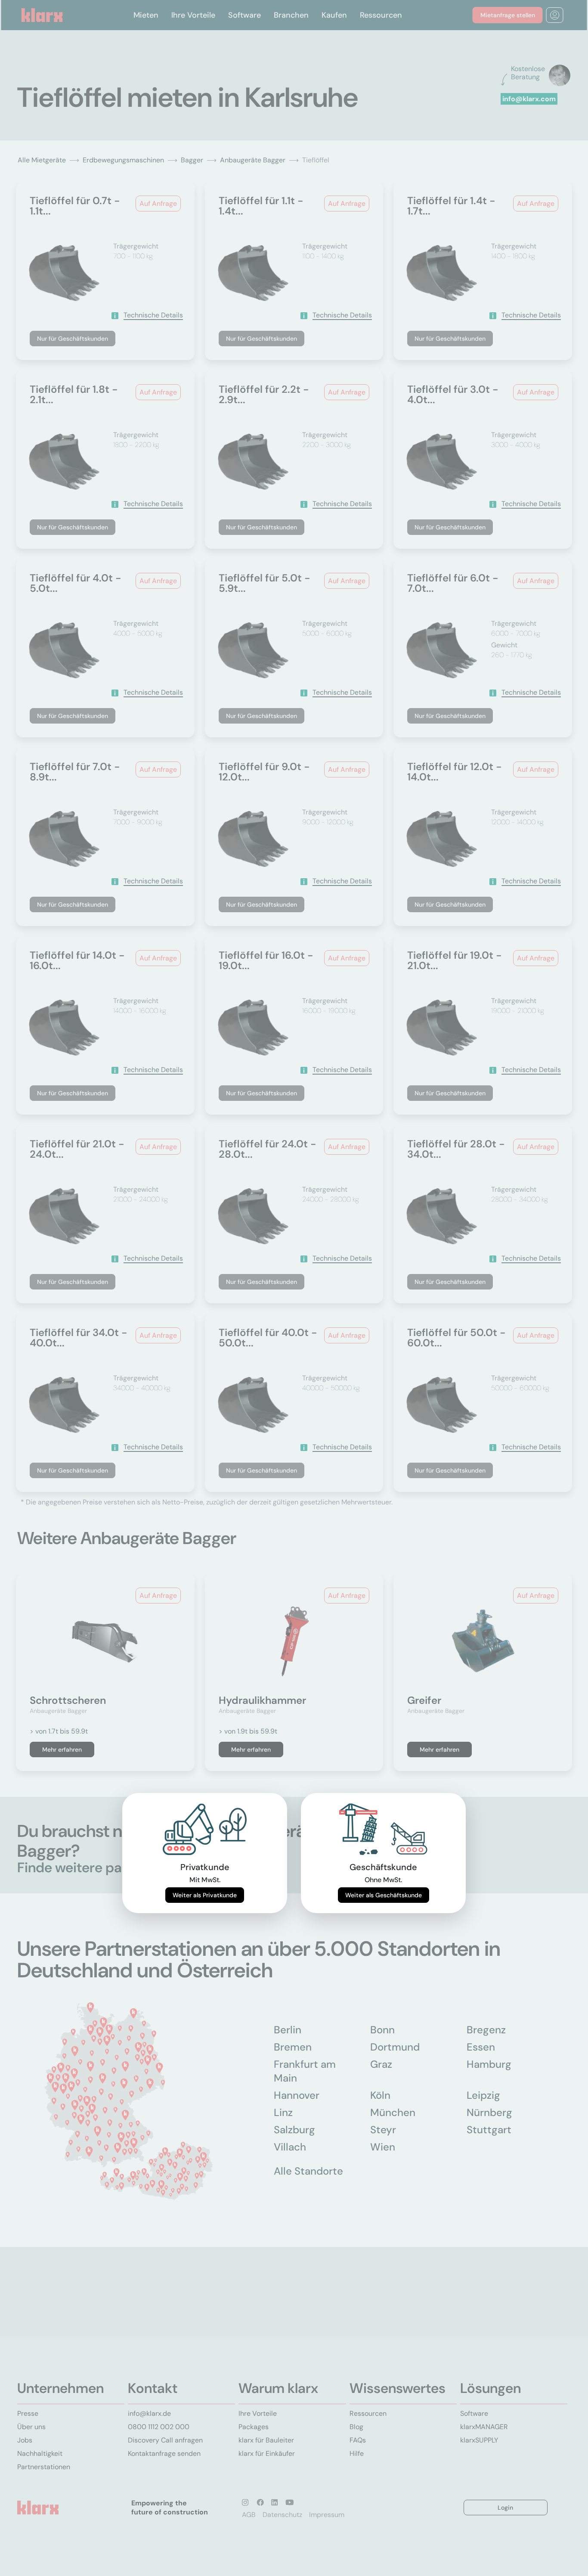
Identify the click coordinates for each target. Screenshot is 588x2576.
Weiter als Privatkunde (205, 1895)
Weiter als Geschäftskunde (384, 1895)
